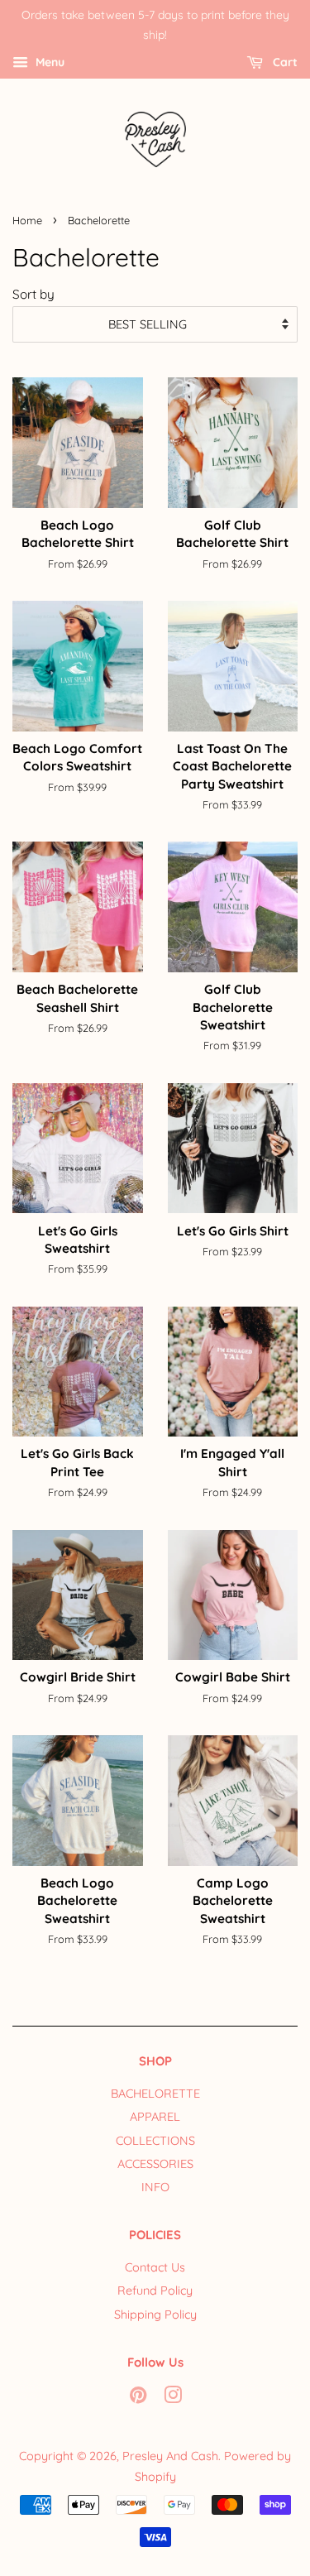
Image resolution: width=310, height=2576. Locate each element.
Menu (48, 62)
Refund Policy (155, 2291)
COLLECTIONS (155, 2141)
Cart (284, 62)
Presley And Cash (170, 2456)
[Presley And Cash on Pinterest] (138, 2398)
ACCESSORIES (155, 2164)
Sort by (33, 294)
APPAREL (155, 2117)
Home (27, 220)
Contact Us (155, 2267)
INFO (155, 2187)
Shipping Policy (155, 2315)
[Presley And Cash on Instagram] (173, 2398)
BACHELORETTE (155, 2094)
